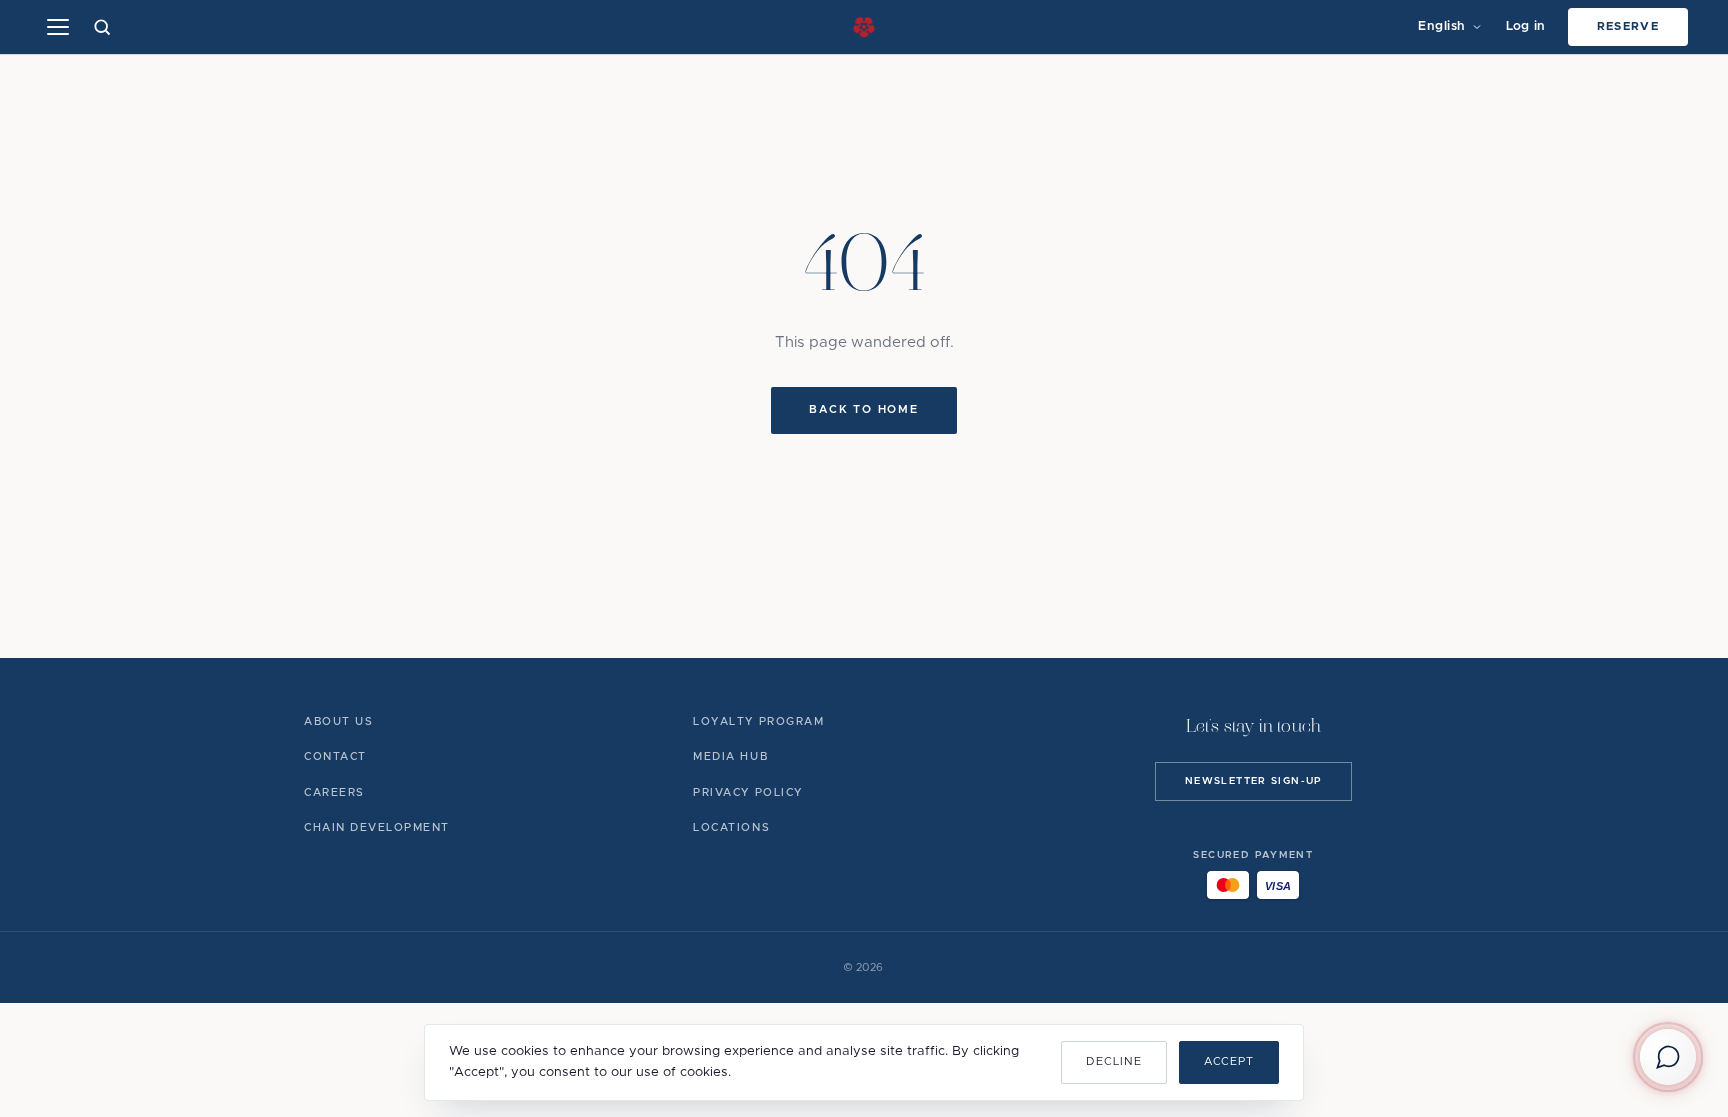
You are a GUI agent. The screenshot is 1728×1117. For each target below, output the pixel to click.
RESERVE (1628, 26)
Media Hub (730, 756)
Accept (1229, 1061)
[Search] (102, 27)
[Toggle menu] (58, 27)
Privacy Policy (747, 792)
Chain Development (377, 827)
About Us (338, 721)
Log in (1526, 26)
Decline (1113, 1061)
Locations (731, 827)
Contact (335, 756)
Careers (334, 792)
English (1442, 26)
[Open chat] (1668, 1057)
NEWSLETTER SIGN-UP (1253, 781)
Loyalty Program (758, 721)
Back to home (864, 409)
